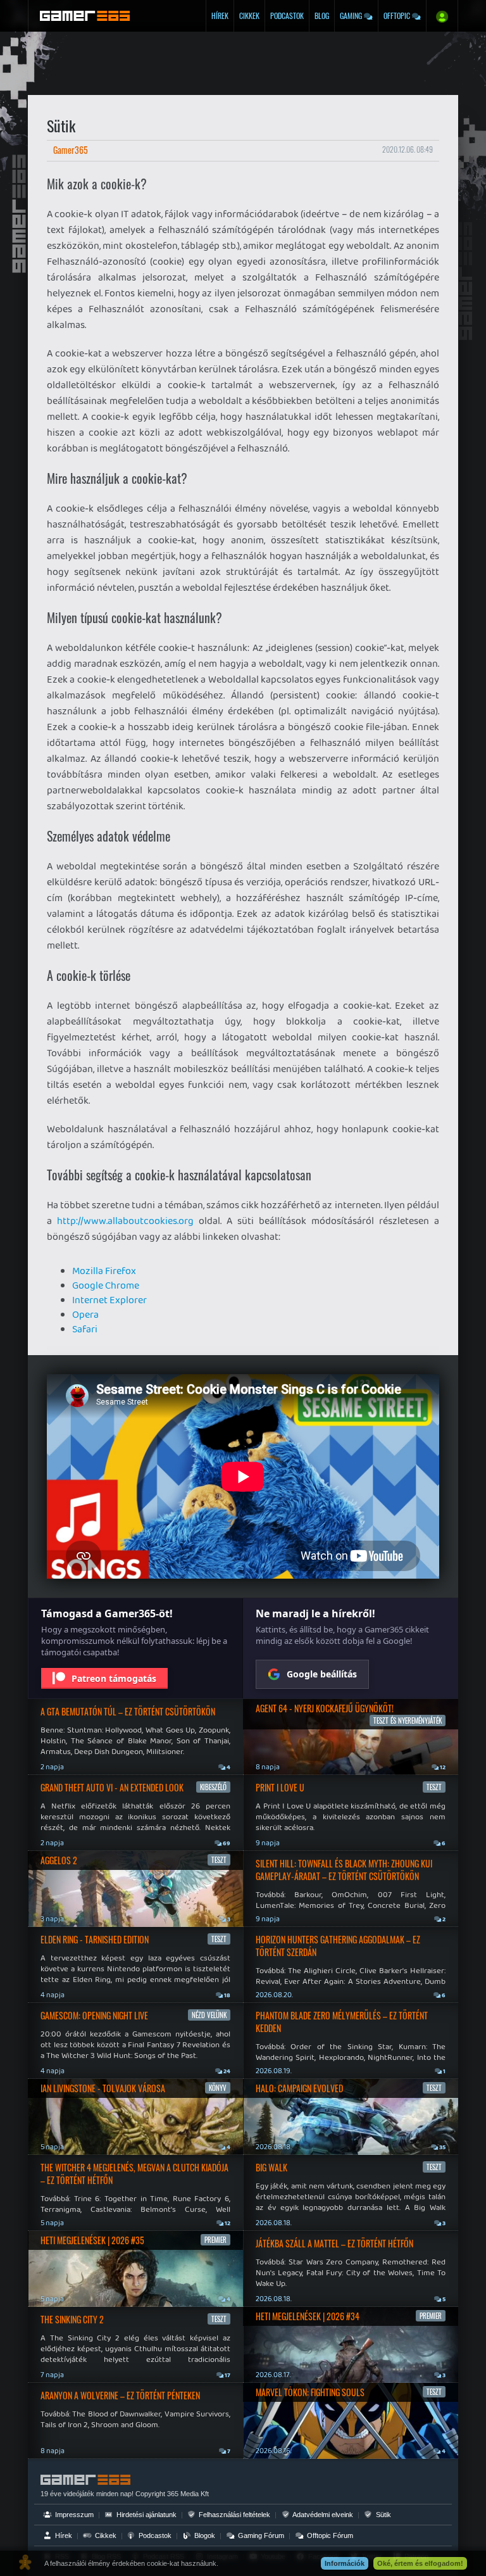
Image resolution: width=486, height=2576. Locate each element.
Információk (345, 2563)
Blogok (204, 2535)
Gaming (352, 16)
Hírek (220, 16)
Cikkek (249, 16)
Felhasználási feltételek (234, 2515)
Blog (322, 16)
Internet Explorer (109, 1300)
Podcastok (287, 16)
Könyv (218, 2088)
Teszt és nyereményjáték (408, 1720)
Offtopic (398, 16)
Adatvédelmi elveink (322, 2515)
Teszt (219, 1860)
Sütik (383, 2515)
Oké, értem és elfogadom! (420, 2563)
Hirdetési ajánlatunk (146, 2515)
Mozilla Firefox (104, 1271)
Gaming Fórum (260, 2535)
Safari (85, 1329)
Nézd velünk (209, 2015)
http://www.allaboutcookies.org (125, 1221)
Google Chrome (106, 1285)
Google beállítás (322, 1674)
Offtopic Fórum (329, 2535)
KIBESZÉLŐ (213, 1787)
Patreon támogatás (114, 1678)
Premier (215, 2240)
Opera (85, 1314)
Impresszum (73, 2515)
